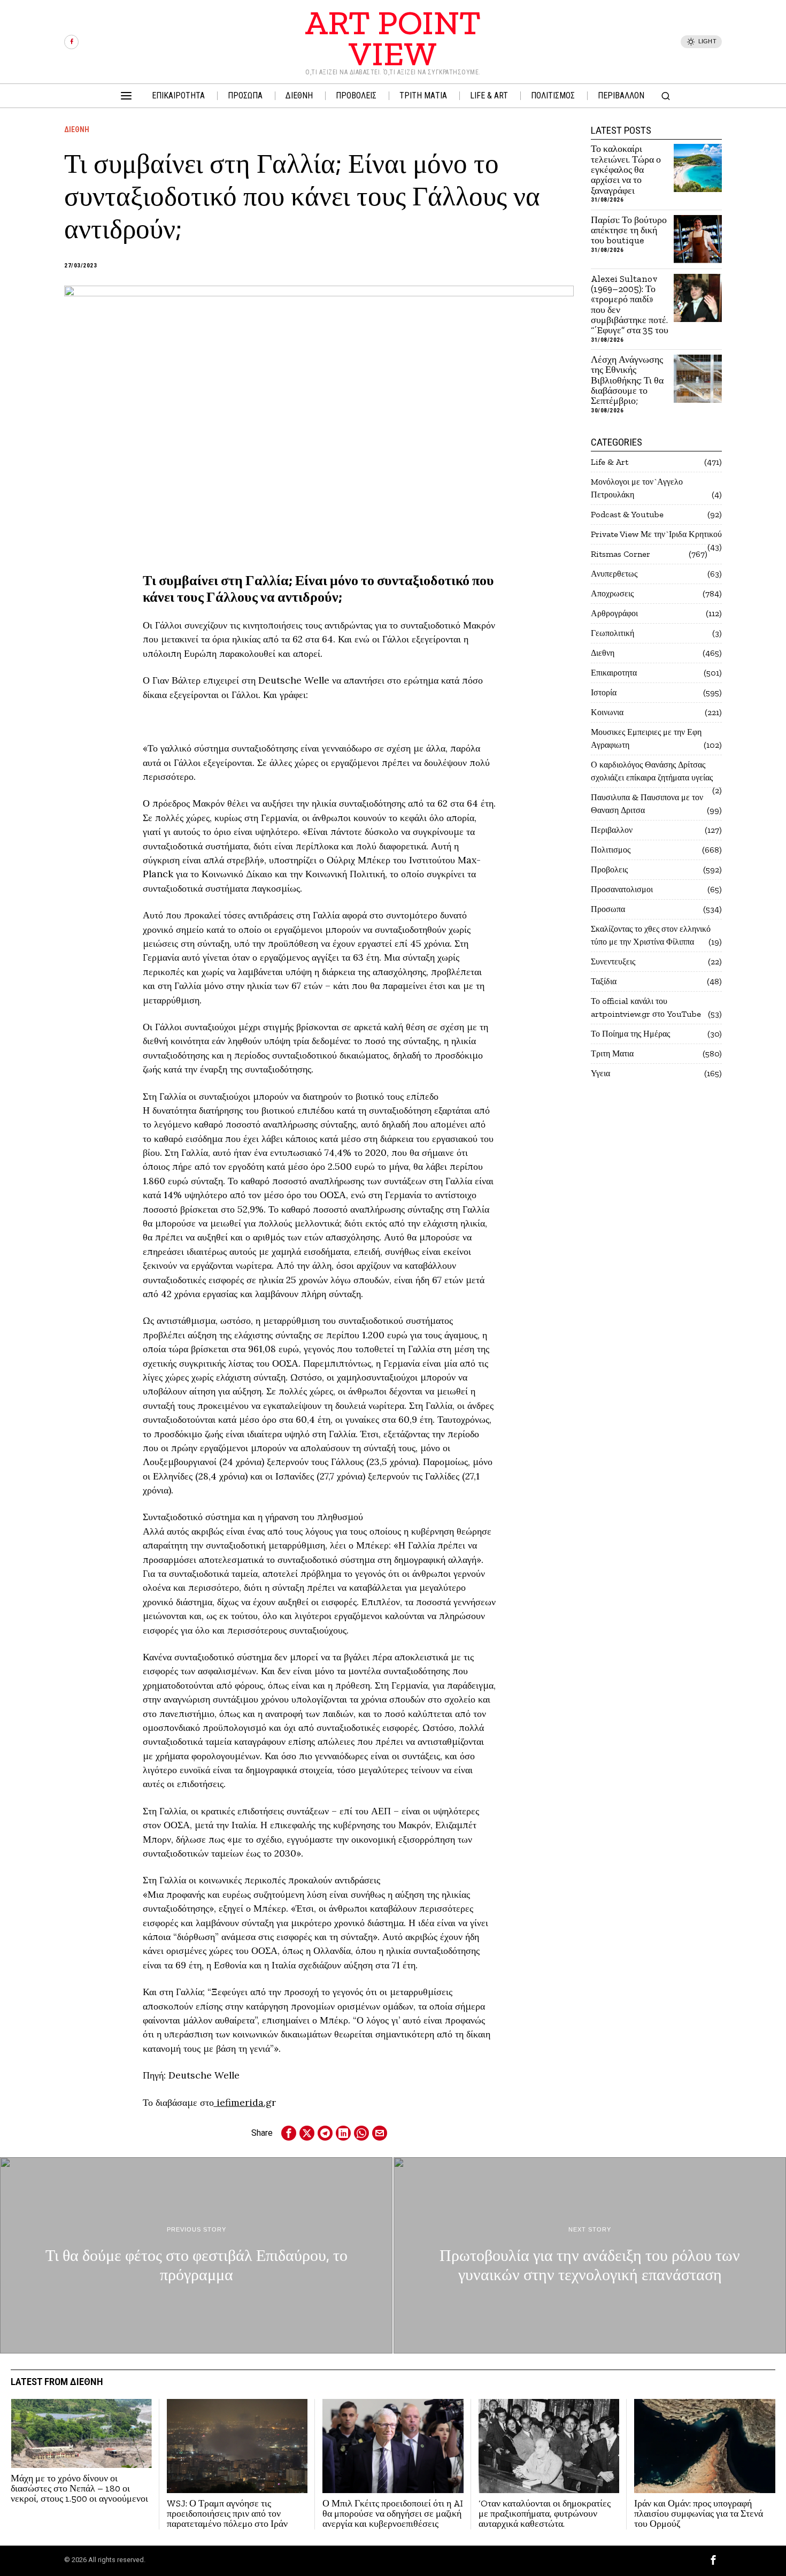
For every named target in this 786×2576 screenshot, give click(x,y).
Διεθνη (77, 129)
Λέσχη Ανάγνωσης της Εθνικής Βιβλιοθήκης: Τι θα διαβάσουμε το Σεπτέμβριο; (627, 381)
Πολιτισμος (611, 850)
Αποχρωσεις (612, 593)
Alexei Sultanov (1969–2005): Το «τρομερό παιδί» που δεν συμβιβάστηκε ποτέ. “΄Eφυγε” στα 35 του (630, 305)
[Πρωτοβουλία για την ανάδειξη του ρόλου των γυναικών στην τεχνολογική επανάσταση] (590, 2255)
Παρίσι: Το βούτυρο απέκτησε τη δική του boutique (629, 231)
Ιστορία (604, 692)
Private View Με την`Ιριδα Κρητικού (656, 534)
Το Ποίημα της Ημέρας (630, 1034)
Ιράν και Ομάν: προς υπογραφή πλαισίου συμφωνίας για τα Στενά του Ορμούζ (699, 2514)
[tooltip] (71, 42)
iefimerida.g (243, 2102)
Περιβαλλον (612, 830)
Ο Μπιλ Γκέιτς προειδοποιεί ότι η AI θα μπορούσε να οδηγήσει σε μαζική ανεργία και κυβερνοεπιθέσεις (393, 2514)
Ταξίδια (604, 981)
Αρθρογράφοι (614, 613)
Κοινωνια (607, 712)
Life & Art (610, 462)
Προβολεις (609, 869)
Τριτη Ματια (612, 1053)
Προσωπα (608, 909)
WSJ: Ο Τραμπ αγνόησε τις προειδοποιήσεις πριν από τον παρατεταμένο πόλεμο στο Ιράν (227, 2514)
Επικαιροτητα (614, 673)
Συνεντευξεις (613, 961)
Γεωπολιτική (612, 633)
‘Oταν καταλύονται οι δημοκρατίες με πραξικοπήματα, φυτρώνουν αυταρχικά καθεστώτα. (545, 2514)
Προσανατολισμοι (622, 889)
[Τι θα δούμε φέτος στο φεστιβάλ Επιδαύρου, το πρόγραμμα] (196, 2255)
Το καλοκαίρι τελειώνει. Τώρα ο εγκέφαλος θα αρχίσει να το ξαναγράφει (626, 170)
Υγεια (600, 1073)
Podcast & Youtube (627, 514)
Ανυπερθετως (614, 574)
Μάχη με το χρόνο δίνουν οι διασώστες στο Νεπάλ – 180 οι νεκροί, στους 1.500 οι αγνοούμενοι (79, 2489)
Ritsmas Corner (621, 554)
